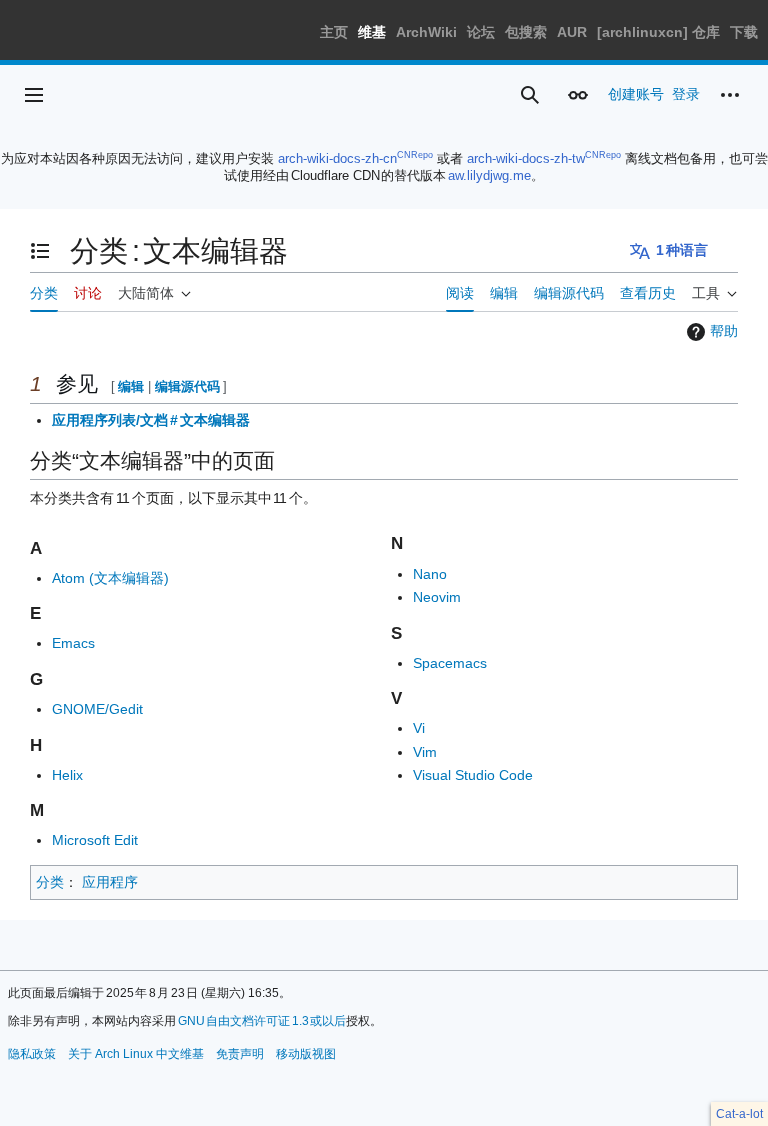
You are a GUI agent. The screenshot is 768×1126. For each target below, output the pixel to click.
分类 (50, 882)
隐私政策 (32, 1054)
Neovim (437, 597)
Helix (67, 775)
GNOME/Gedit (97, 709)
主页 (334, 32)
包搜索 (526, 32)
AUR (572, 32)
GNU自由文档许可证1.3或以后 (262, 1021)
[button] (34, 95)
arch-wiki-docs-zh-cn (337, 158)
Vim (425, 752)
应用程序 (110, 882)
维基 (372, 32)
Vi (419, 728)
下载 (744, 32)
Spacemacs (450, 663)
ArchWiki (426, 32)
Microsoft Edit (95, 840)
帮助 (724, 331)
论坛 (481, 32)
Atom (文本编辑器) (110, 578)
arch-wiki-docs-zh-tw (526, 158)
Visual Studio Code (473, 775)
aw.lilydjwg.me (489, 175)
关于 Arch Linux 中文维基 (136, 1054)
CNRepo (415, 155)
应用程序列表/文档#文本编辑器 (151, 420)
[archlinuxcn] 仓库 (658, 32)
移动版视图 (306, 1054)
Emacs (73, 643)
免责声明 (240, 1054)
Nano (430, 574)
